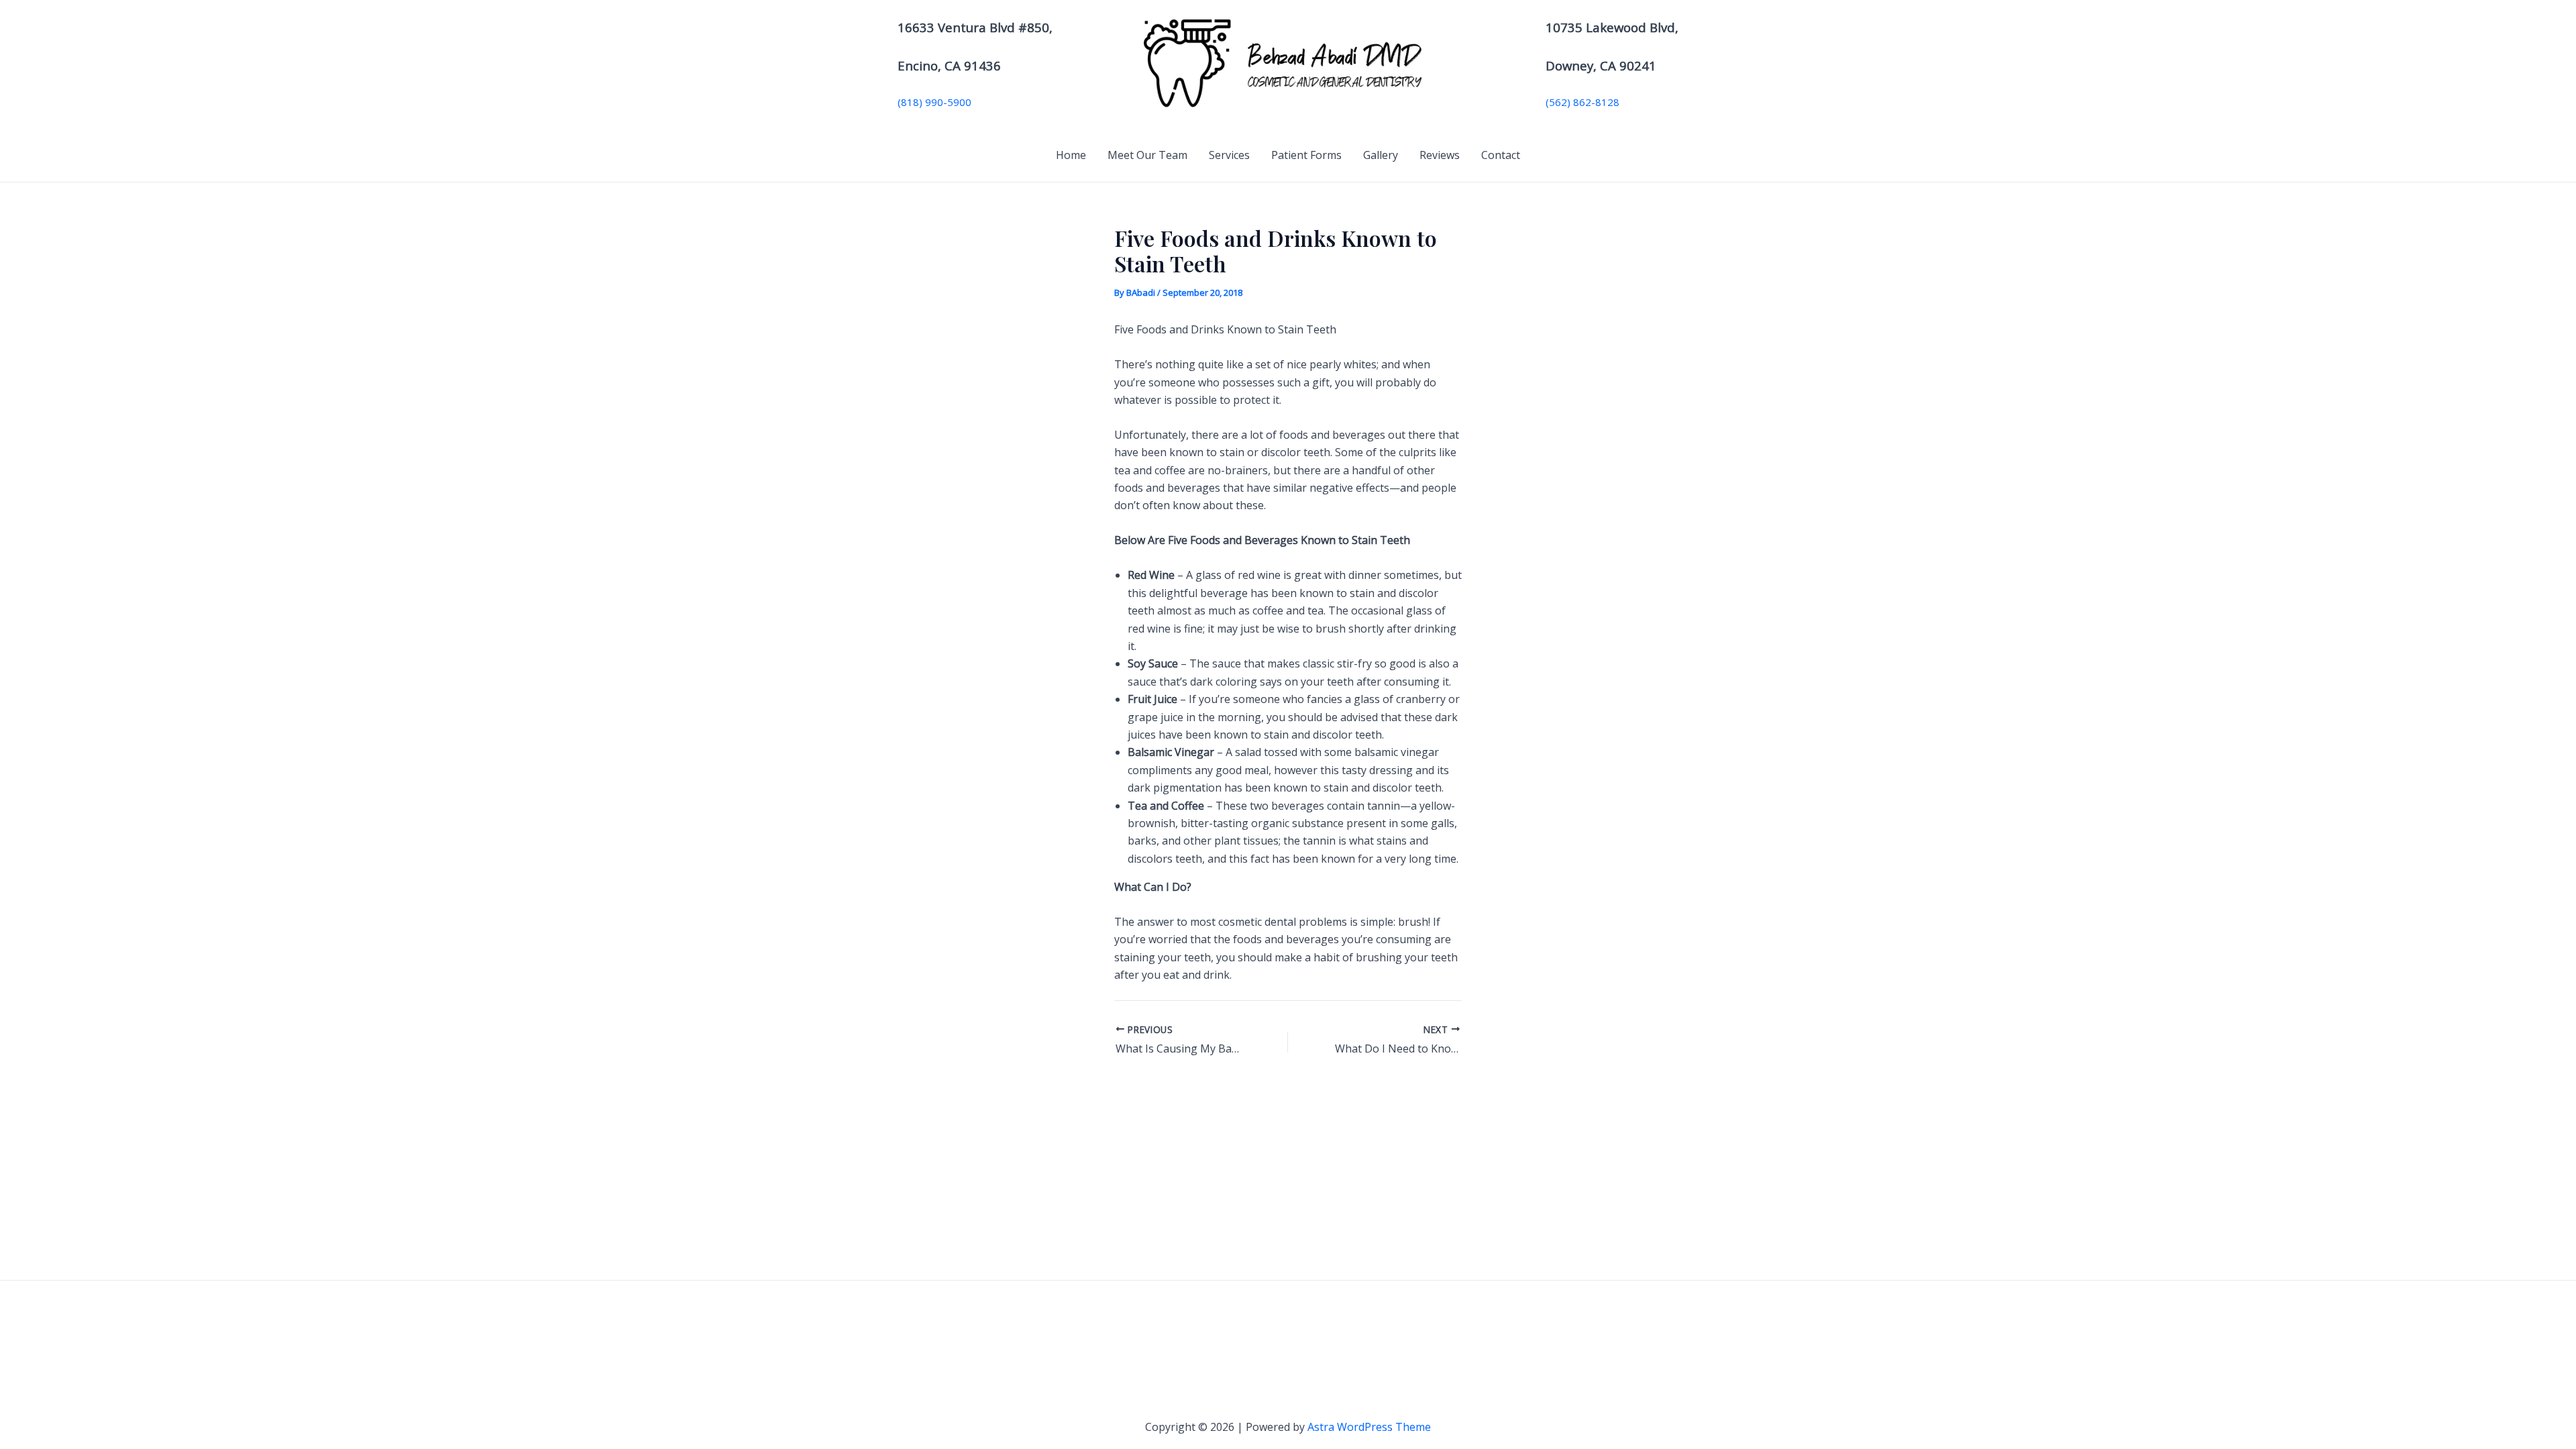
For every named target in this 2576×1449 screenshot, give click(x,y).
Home (1071, 155)
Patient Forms (1306, 155)
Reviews (1440, 155)
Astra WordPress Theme (1369, 1427)
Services (1229, 155)
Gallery (1381, 155)
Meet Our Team (1147, 155)
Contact (1501, 155)
